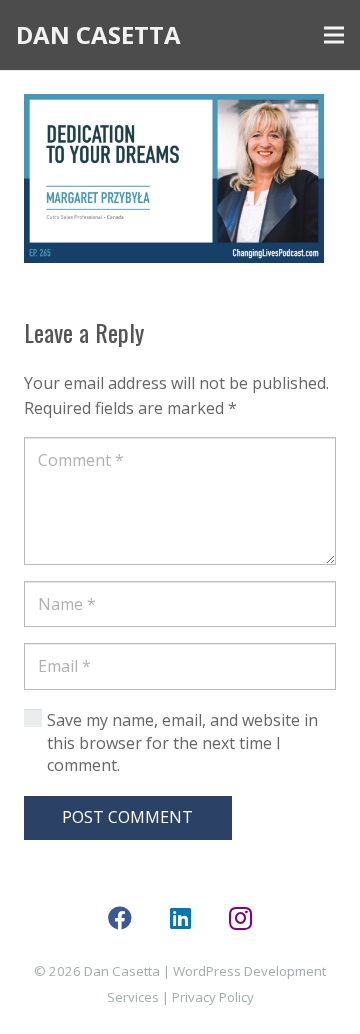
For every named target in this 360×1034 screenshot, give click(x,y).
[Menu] (334, 35)
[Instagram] (240, 918)
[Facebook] (120, 918)
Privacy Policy (213, 997)
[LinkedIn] (180, 918)
